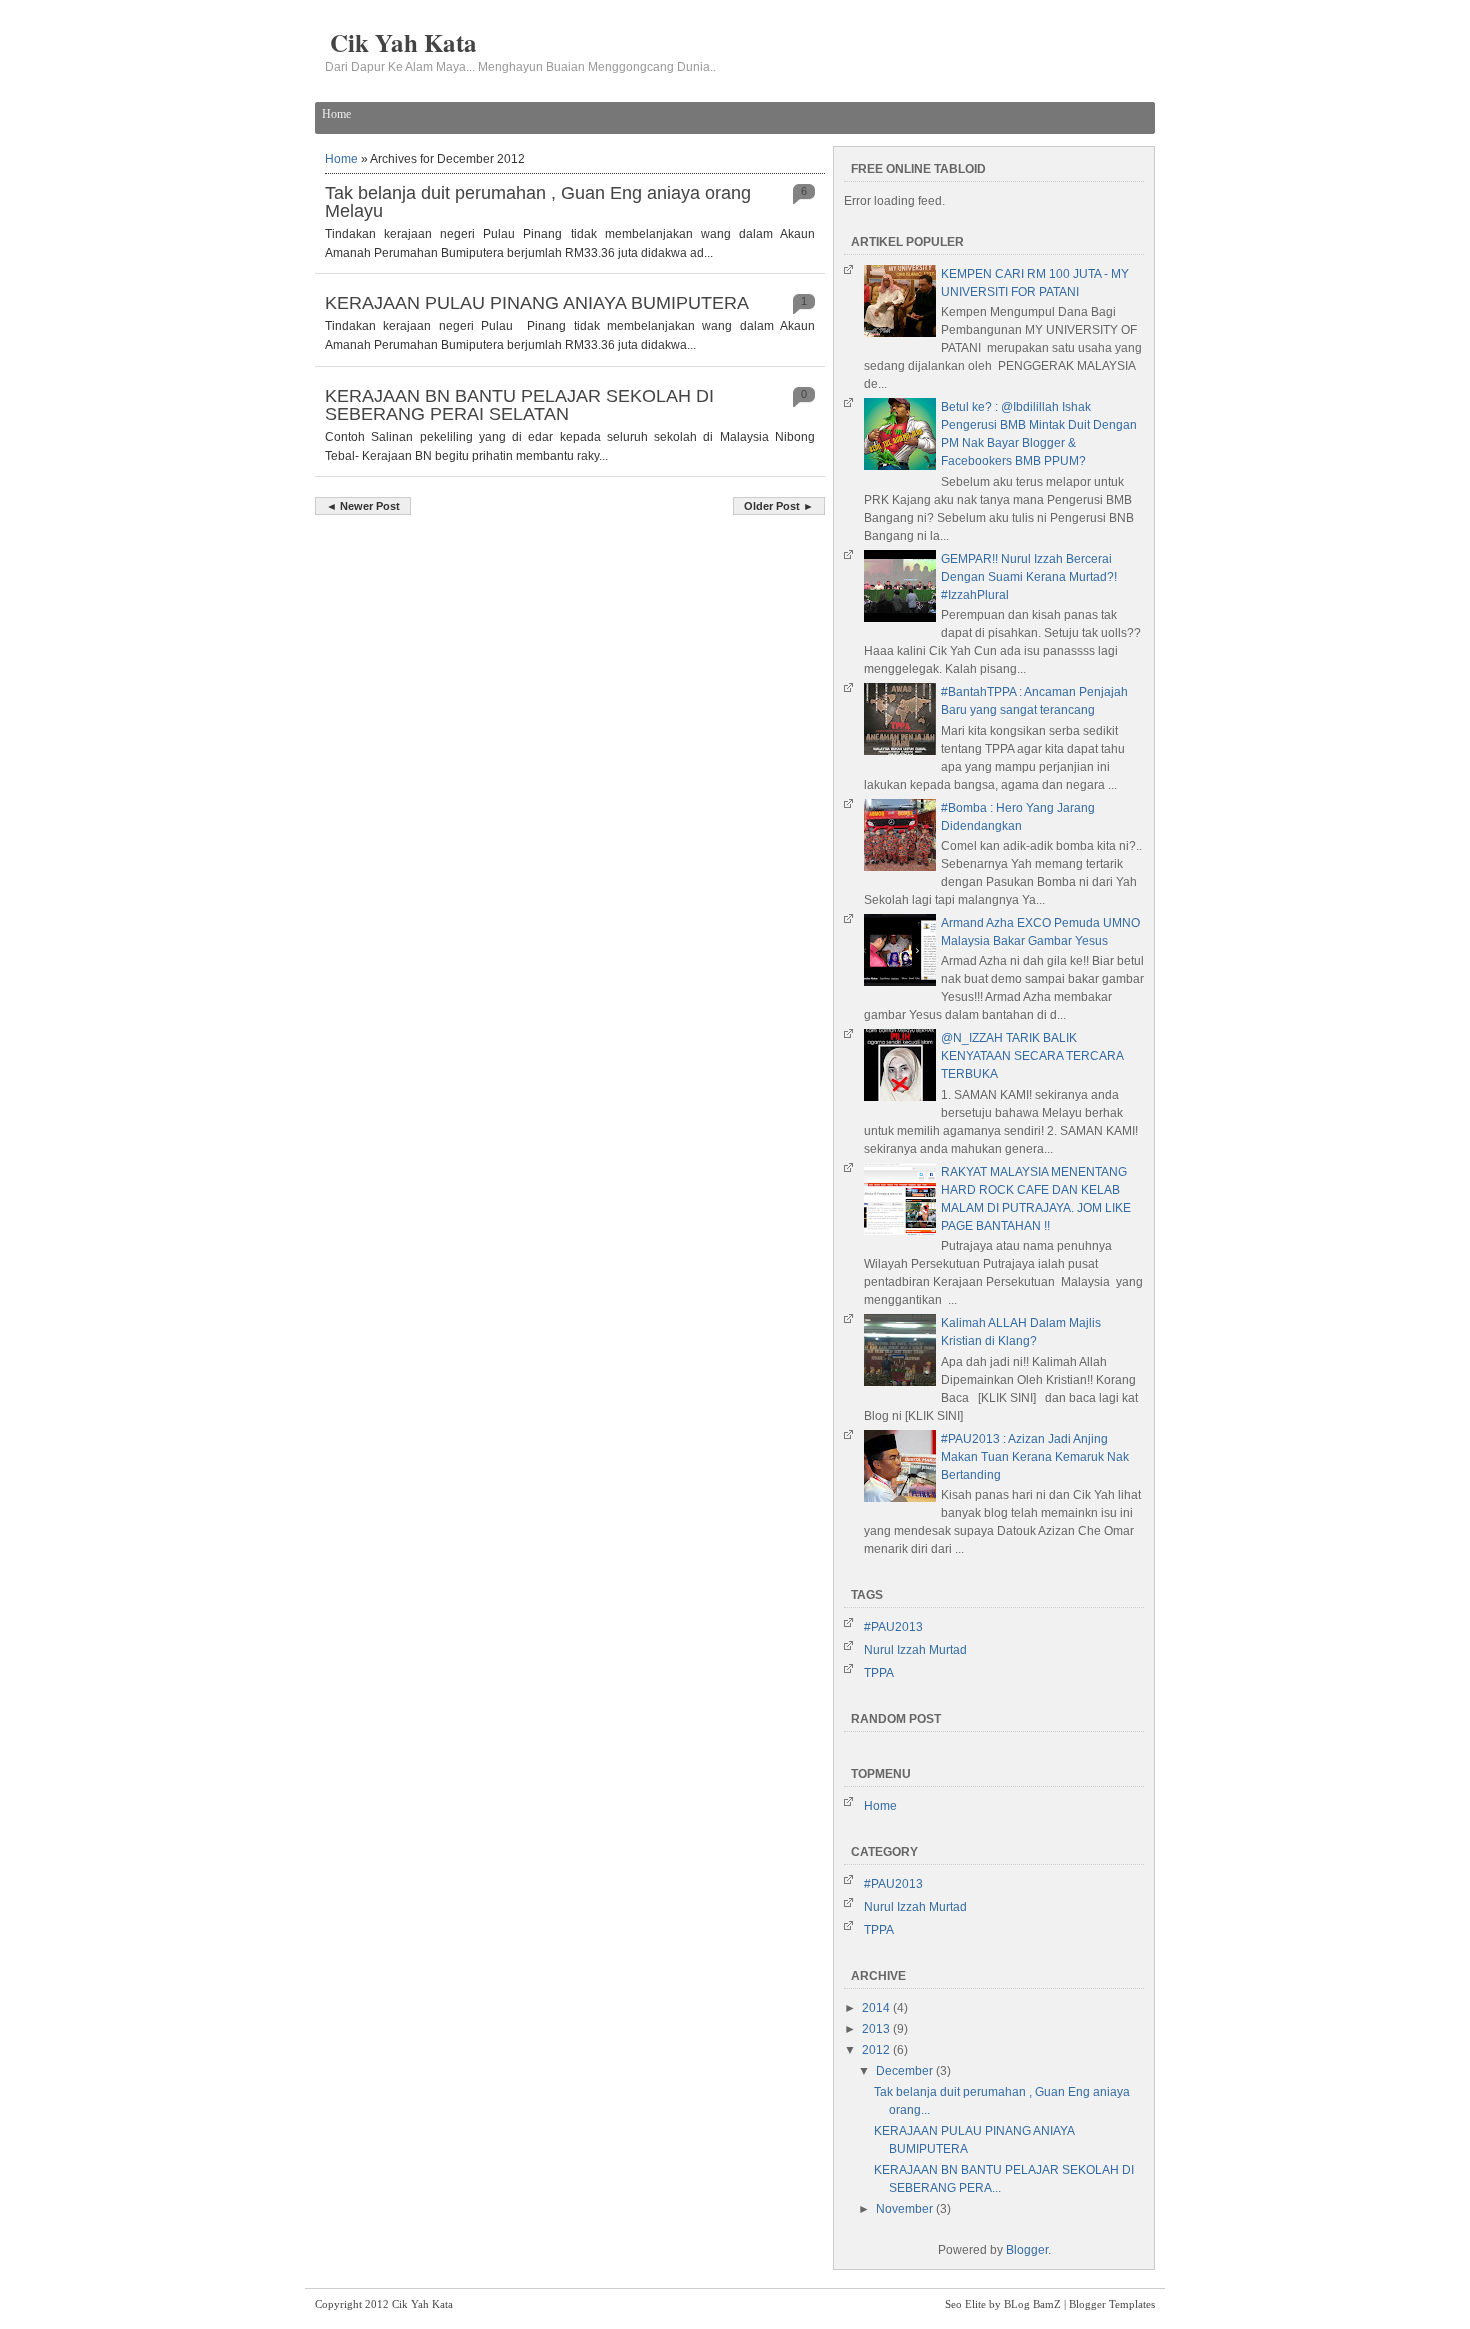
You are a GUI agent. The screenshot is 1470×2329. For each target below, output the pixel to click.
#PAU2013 (893, 1627)
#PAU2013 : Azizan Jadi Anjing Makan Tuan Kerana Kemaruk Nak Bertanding (1035, 1457)
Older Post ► (779, 506)
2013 (877, 2029)
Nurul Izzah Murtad (915, 1650)
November (906, 2209)
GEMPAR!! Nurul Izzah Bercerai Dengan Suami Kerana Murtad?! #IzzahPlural (1029, 577)
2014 (877, 2008)
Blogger (1027, 2250)
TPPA (879, 1673)
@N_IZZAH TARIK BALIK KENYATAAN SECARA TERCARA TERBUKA (1032, 1056)
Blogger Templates (1112, 2304)
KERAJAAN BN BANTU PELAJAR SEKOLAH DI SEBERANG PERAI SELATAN (519, 405)
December (906, 2071)
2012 (877, 2050)
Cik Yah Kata (403, 42)
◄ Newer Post (363, 506)
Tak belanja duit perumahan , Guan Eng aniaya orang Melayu (538, 202)
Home (336, 114)
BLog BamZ (1032, 2304)
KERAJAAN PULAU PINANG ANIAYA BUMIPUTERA (537, 303)
